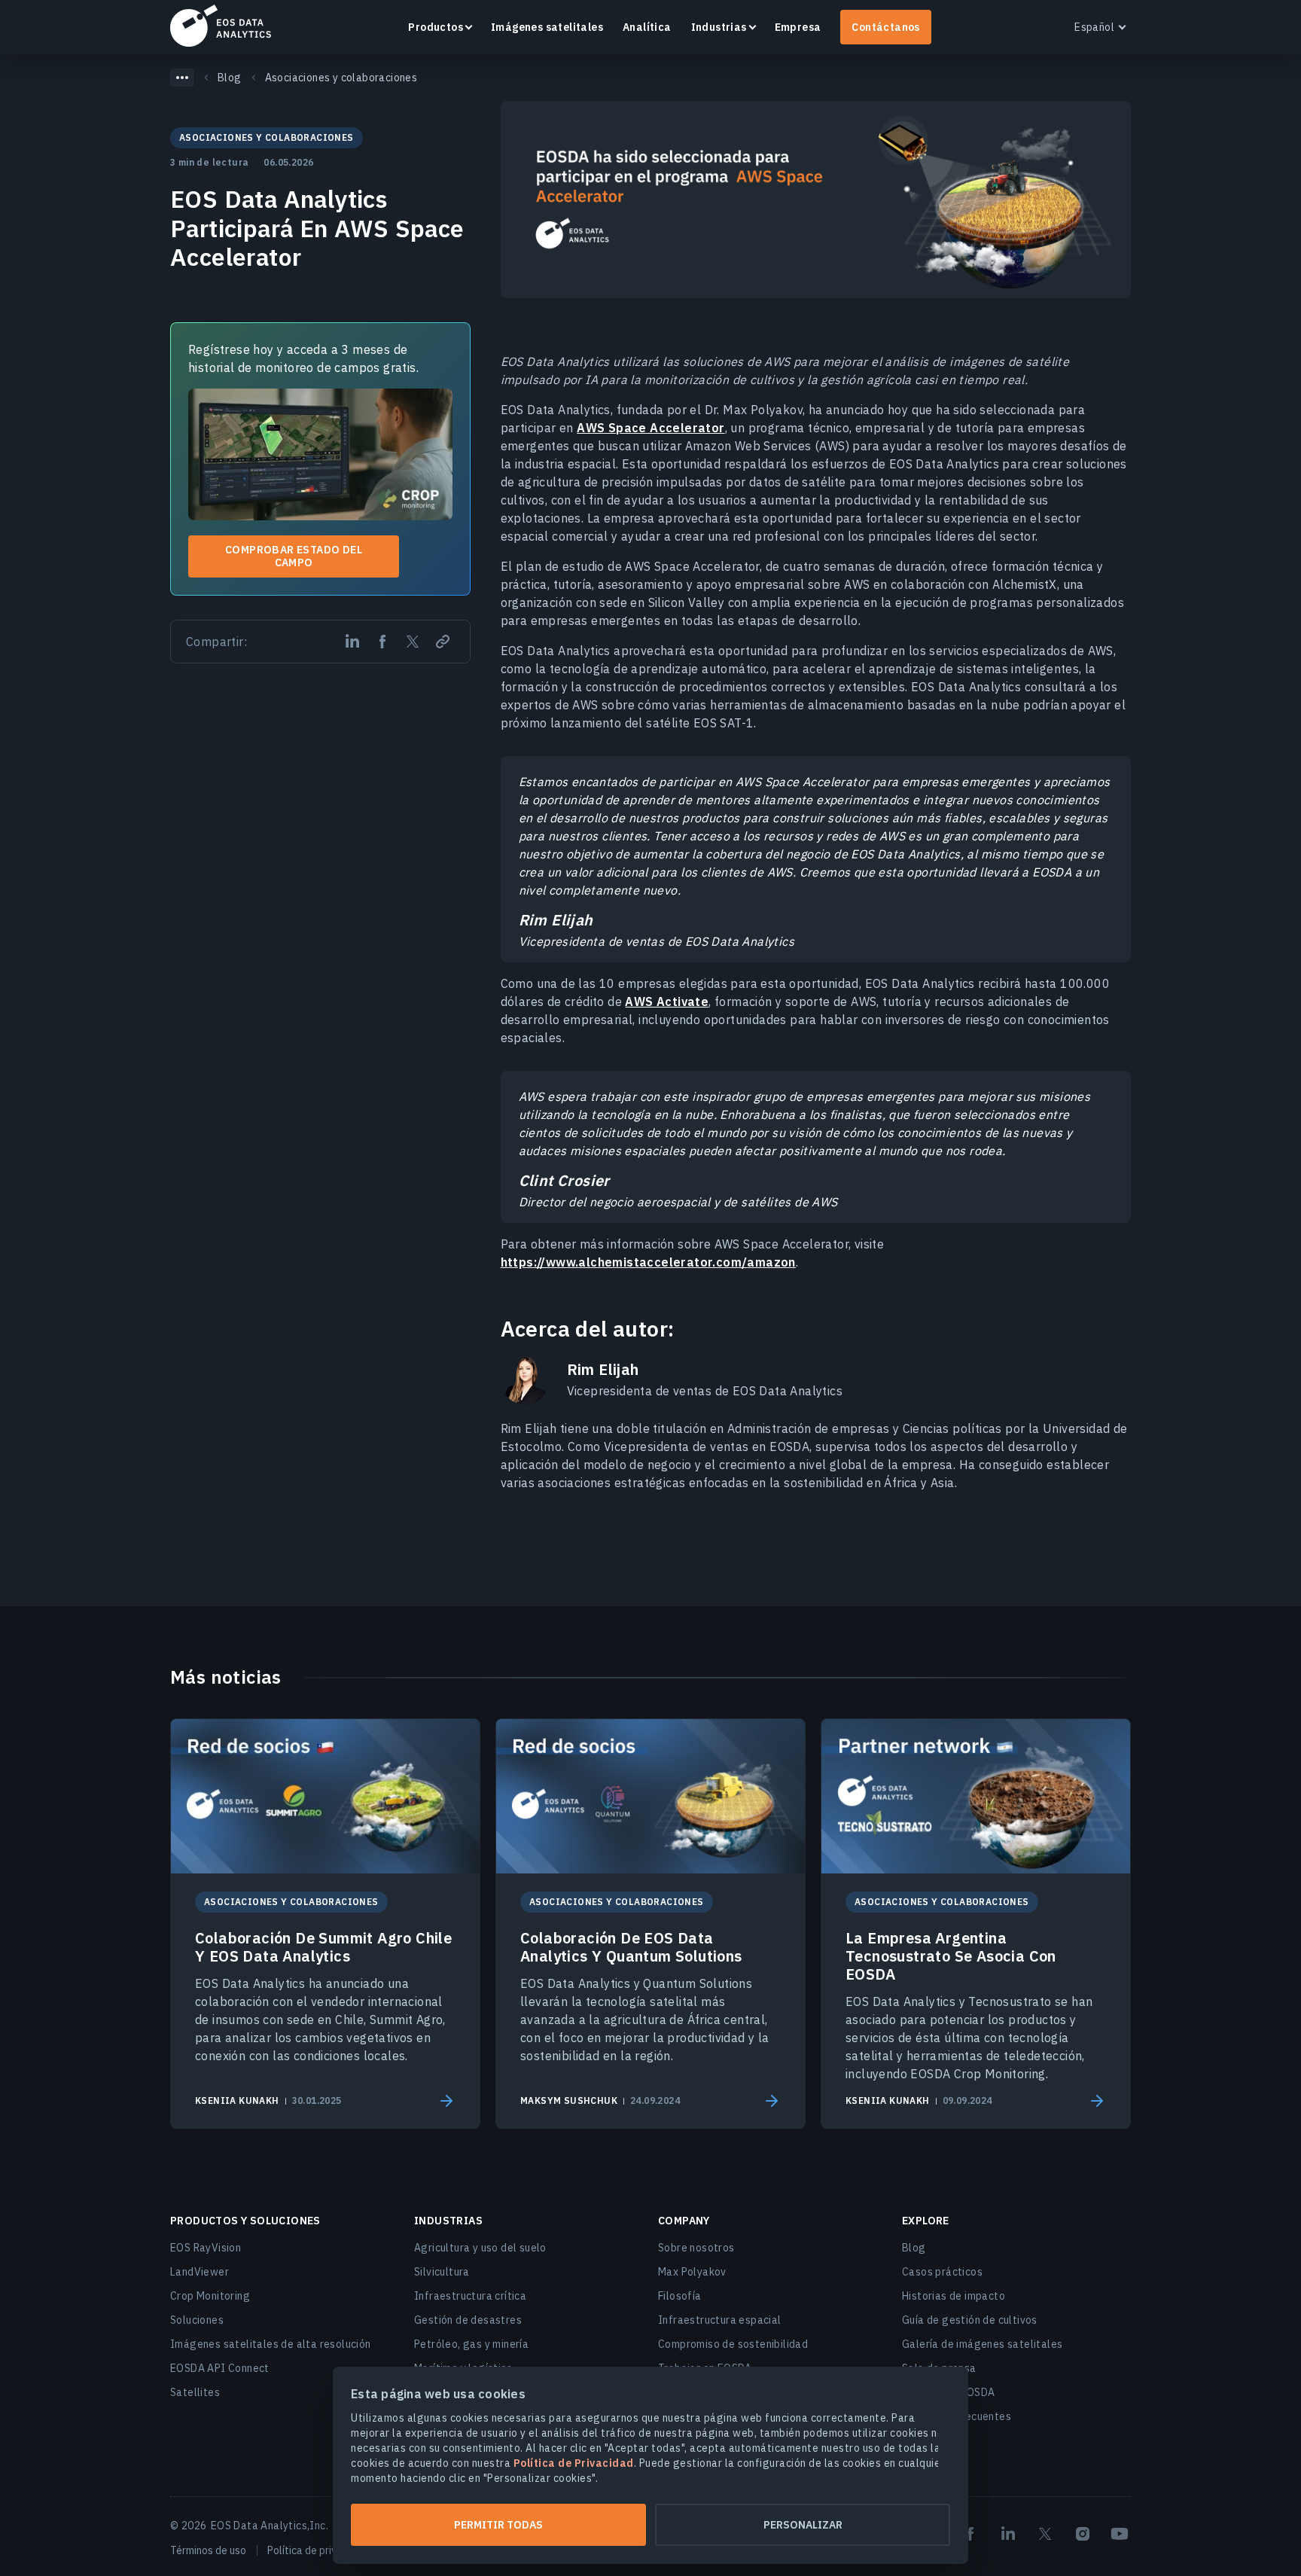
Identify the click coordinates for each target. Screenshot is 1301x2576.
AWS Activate (667, 1001)
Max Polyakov (692, 2272)
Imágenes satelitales (547, 27)
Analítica (647, 27)
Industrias (719, 27)
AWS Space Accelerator (650, 428)
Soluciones (197, 2320)
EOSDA (221, 26)
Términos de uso (208, 2550)
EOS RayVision (206, 2248)
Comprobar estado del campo (294, 556)
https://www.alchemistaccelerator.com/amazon (648, 1262)
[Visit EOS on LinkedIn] (1008, 2534)
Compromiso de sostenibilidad (733, 2344)
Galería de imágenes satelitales (982, 2344)
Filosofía (680, 2296)
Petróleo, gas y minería (471, 2344)
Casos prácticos (942, 2272)
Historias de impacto (954, 2296)
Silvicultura (442, 2272)
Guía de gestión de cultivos (970, 2320)
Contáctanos (885, 27)
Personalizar (803, 2525)
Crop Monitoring (210, 2296)
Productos (436, 27)
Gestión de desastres (468, 2320)
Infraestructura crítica (470, 2296)
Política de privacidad (318, 2550)
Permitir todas (498, 2525)
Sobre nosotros (696, 2248)
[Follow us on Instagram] (1083, 2534)
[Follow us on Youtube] (1120, 2534)
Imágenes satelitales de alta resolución (271, 2344)
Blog (914, 2248)
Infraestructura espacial (720, 2320)
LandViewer (200, 2272)
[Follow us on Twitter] (1045, 2534)
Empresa (798, 27)
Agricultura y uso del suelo (480, 2248)
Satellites (195, 2392)
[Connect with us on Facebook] (970, 2534)
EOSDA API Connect (220, 2368)
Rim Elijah (603, 1370)
